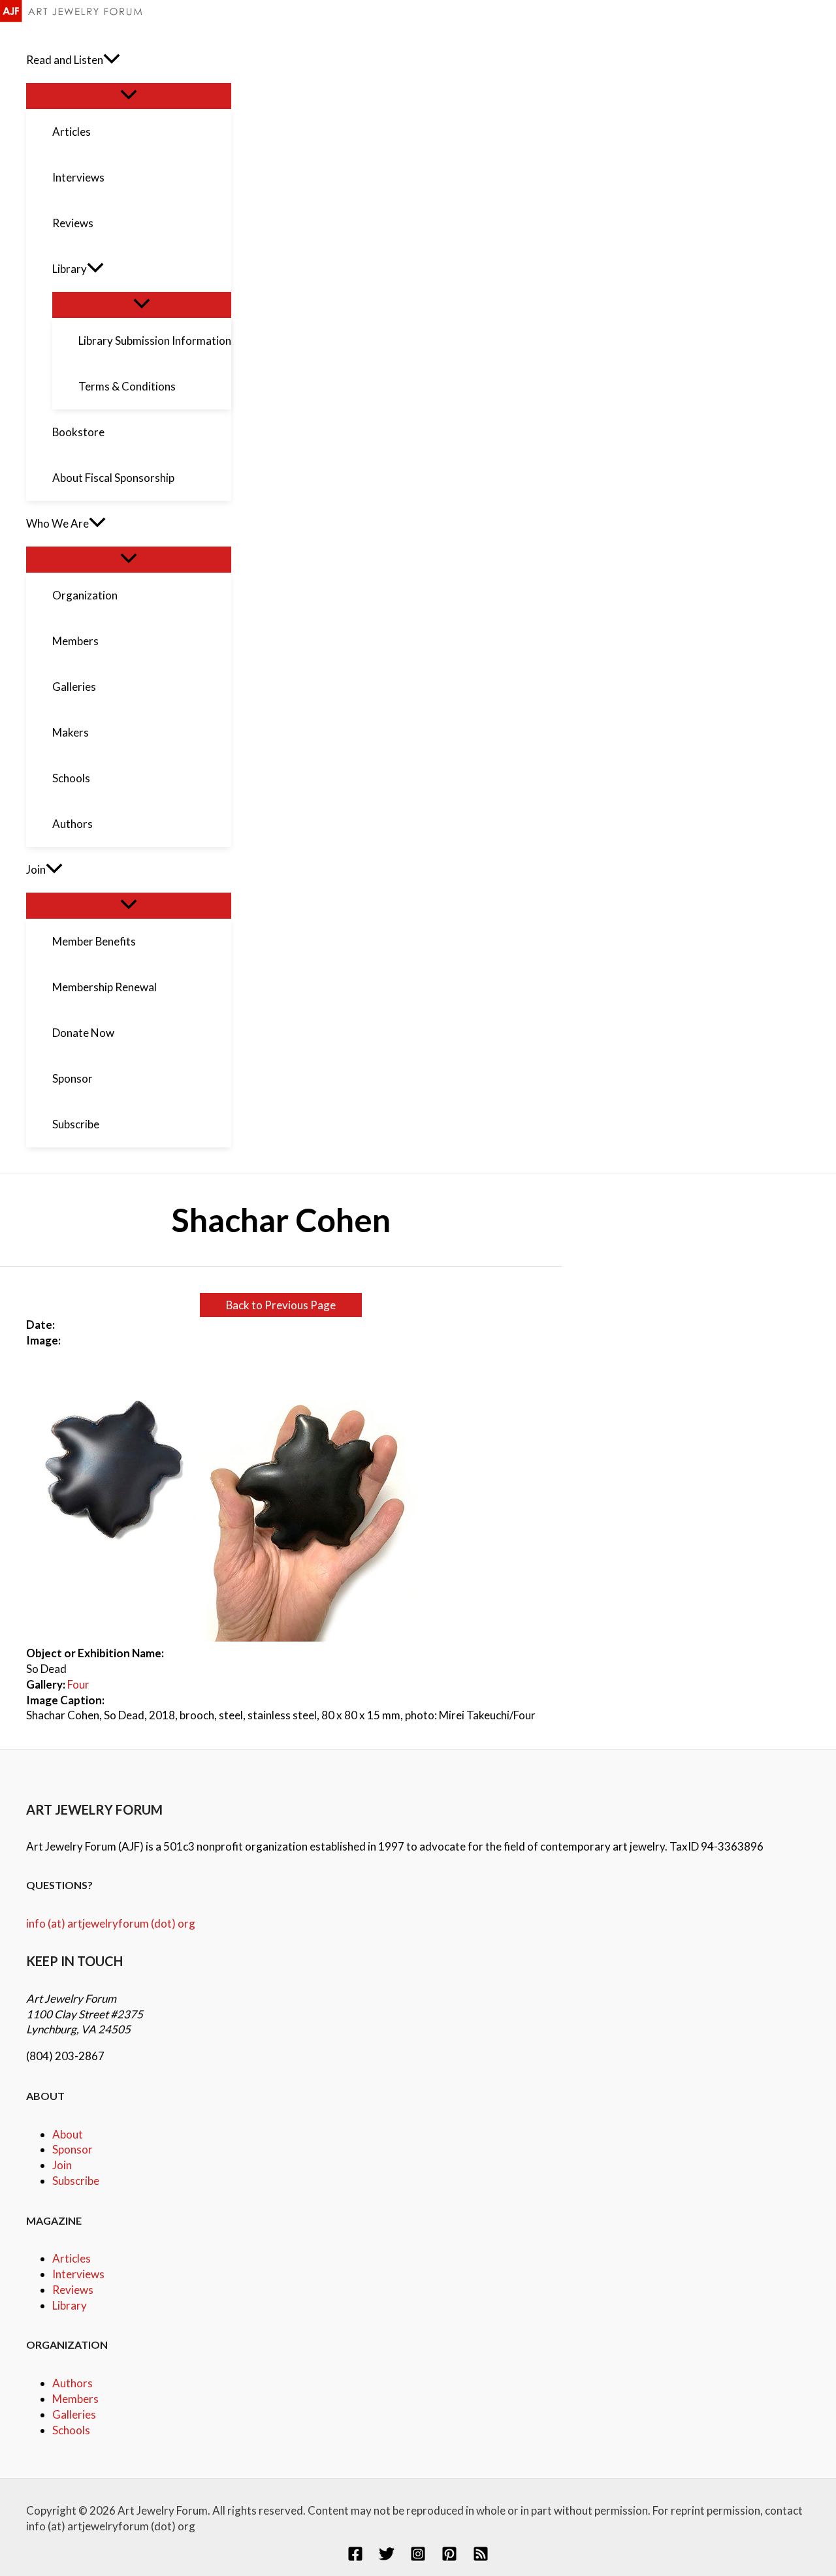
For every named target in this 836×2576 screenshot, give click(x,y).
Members (75, 2399)
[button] (112, 60)
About (68, 2134)
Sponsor (72, 2149)
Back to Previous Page (281, 1305)
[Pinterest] (449, 2557)
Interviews (78, 2274)
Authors (72, 2383)
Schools (71, 2430)
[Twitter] (387, 2557)
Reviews (73, 2290)
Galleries (74, 2414)
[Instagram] (418, 2557)
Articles (72, 2258)
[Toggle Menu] (129, 95)
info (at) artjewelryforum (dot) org (111, 1923)
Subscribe (76, 2181)
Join (62, 2165)
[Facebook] (355, 2557)
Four (78, 1684)
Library (70, 2305)
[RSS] (481, 2557)
